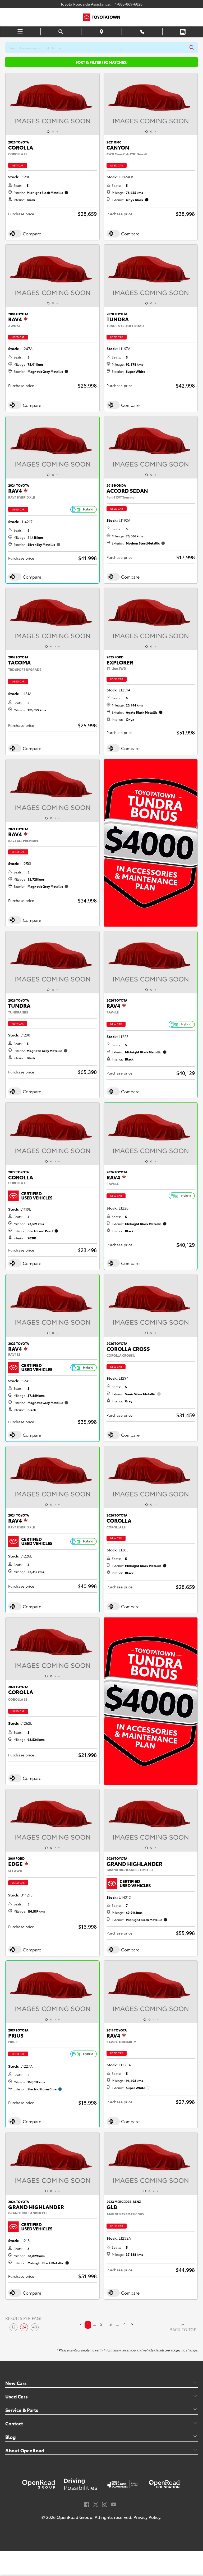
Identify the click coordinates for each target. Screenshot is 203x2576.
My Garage (183, 32)
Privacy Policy (147, 2517)
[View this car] (52, 104)
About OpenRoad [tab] (25, 2450)
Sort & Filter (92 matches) (102, 62)
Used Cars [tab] (17, 2396)
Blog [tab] (10, 2437)
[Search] (61, 32)
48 (35, 2327)
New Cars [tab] (16, 2383)
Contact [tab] (14, 2423)
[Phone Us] (142, 32)
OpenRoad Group (74, 2517)
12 (13, 2327)
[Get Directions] (102, 32)
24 (24, 2327)
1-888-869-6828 (129, 4)
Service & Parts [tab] (22, 2410)
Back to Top (183, 2330)
